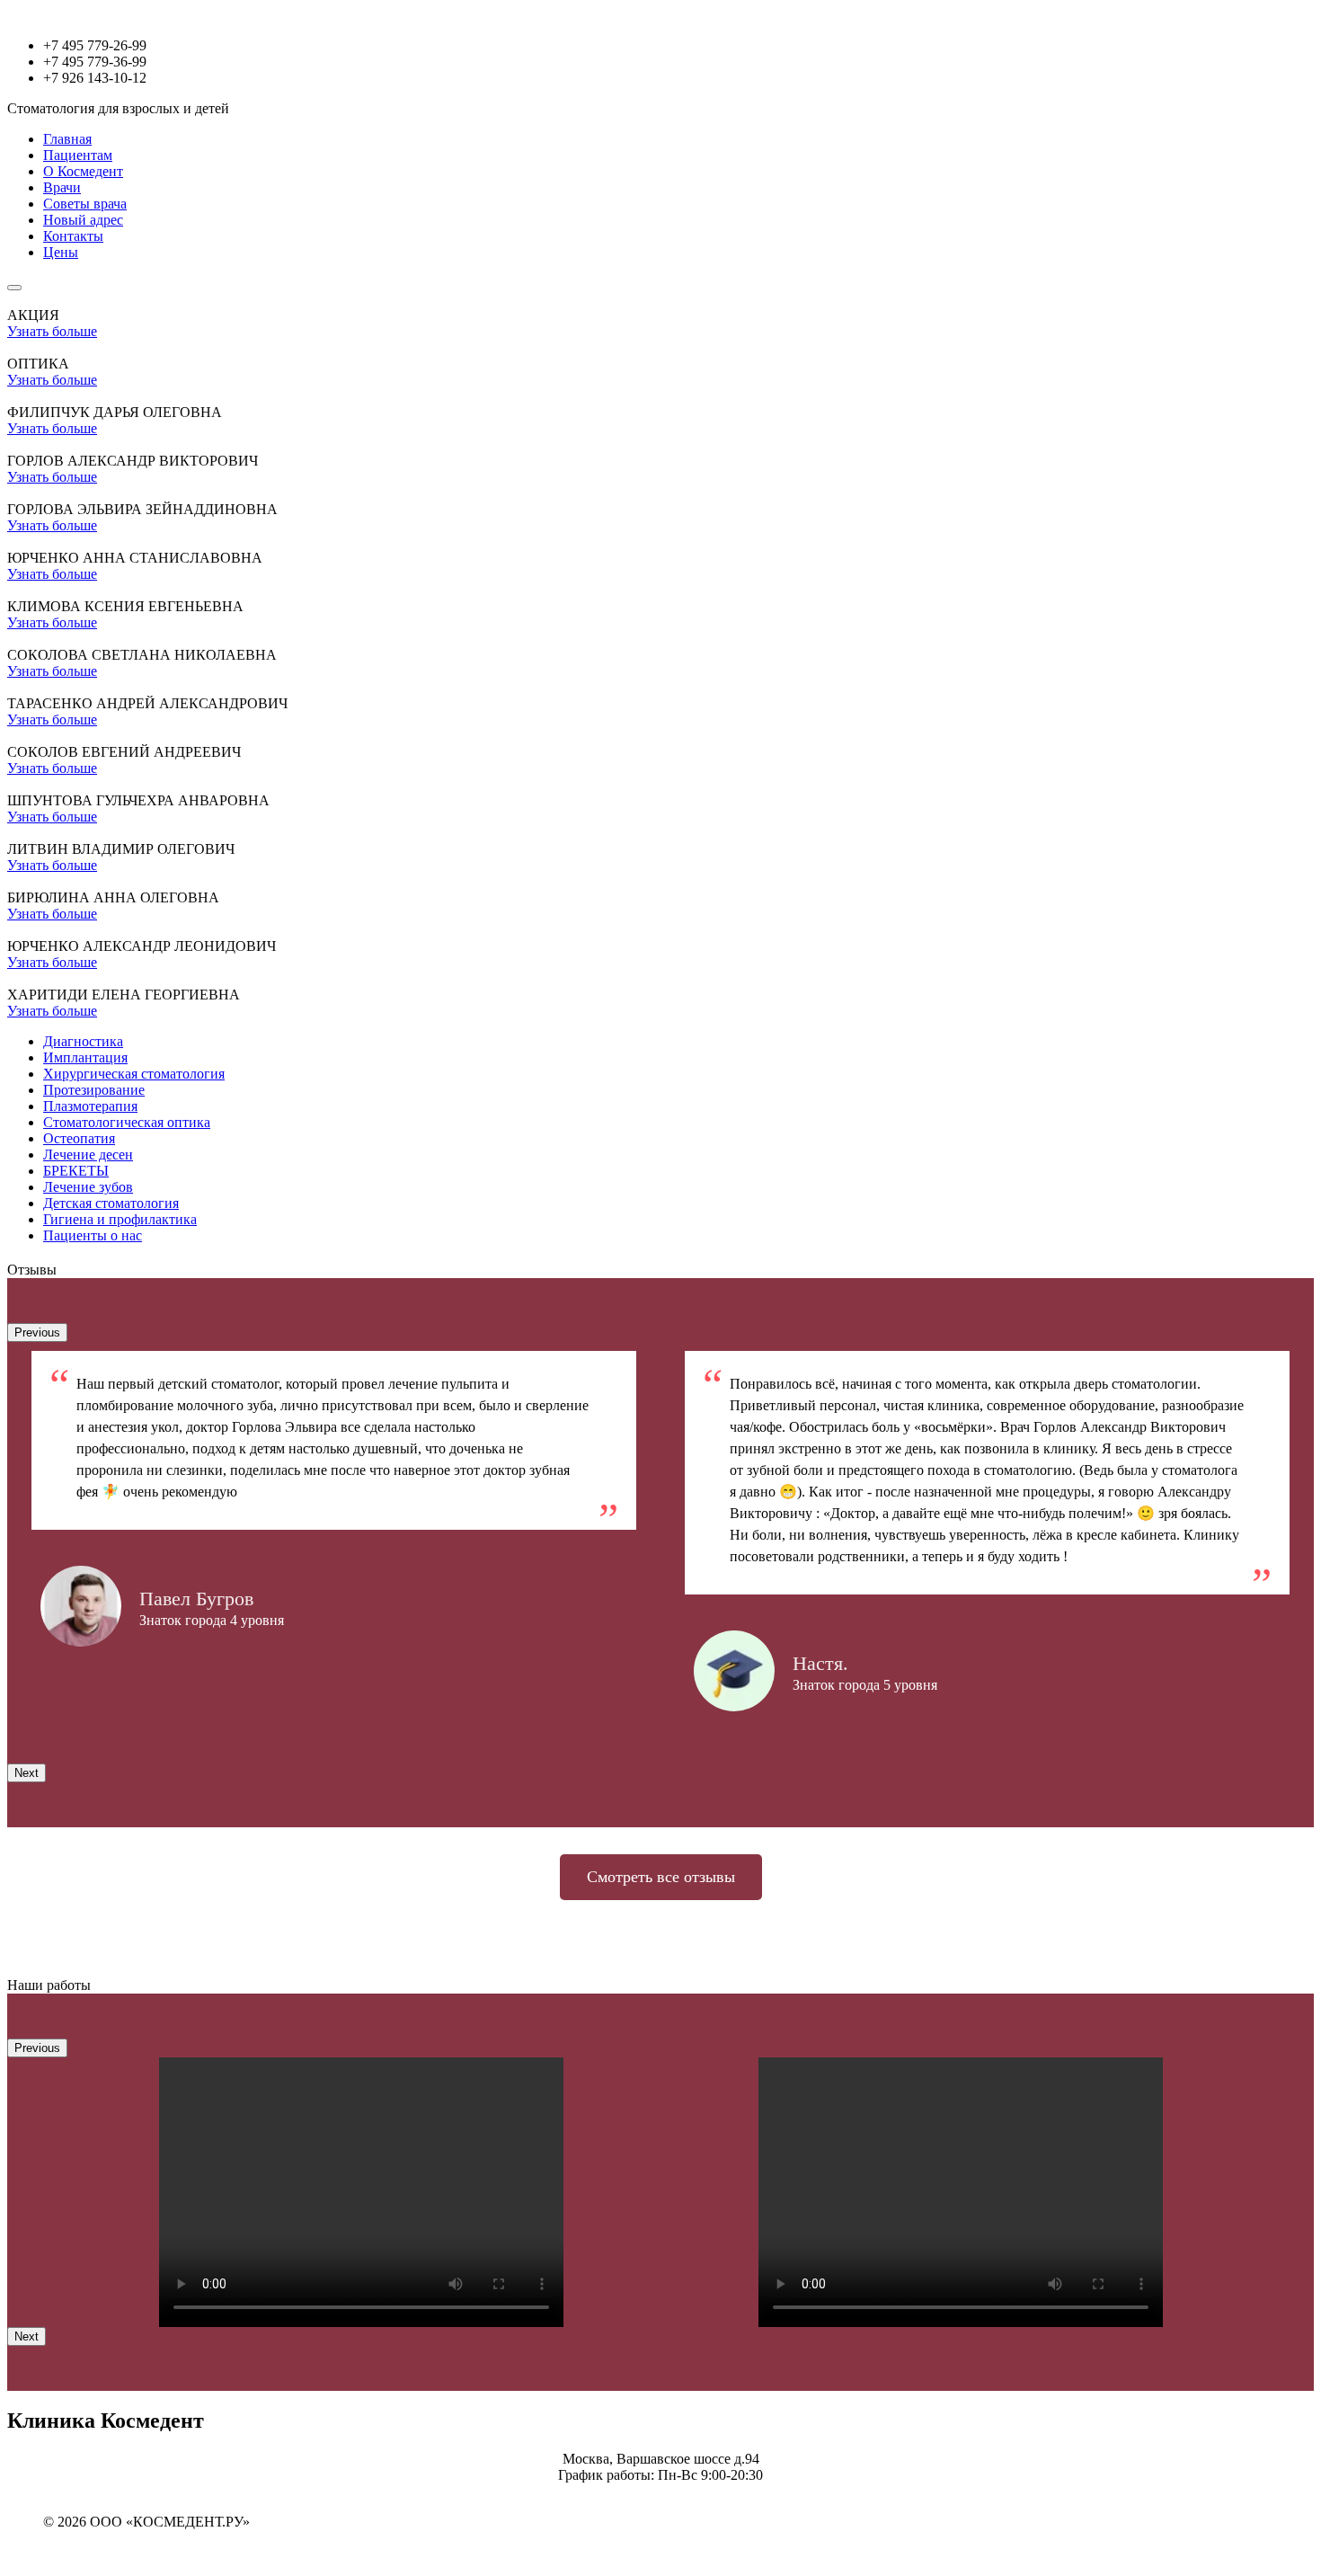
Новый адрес (83, 220)
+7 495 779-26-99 (95, 45)
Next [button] (27, 1773)
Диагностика (83, 1041)
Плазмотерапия (90, 1106)
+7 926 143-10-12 (95, 78)
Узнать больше (52, 331)
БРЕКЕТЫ (76, 1171)
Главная (67, 139)
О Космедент (83, 171)
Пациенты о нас (93, 1235)
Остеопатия (79, 1138)
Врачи (62, 187)
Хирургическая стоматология (134, 1074)
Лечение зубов (88, 1187)
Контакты (73, 236)
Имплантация (85, 1057)
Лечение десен (88, 1155)
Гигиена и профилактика (120, 1219)
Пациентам (78, 155)
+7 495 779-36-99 (95, 62)
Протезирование (94, 1090)
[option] (334, 1499)
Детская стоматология (111, 1203)
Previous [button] (37, 1332)
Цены (61, 252)
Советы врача (85, 204)
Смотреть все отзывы (661, 1877)
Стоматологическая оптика (127, 1122)
